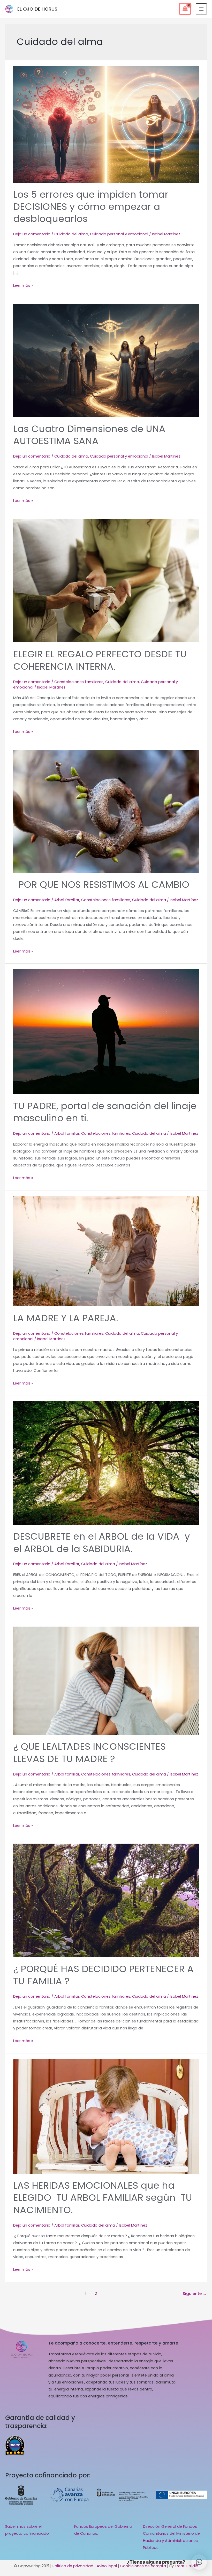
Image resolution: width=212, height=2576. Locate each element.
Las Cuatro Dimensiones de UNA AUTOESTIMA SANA (89, 435)
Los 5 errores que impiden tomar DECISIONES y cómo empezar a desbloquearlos (91, 207)
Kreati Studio (187, 2566)
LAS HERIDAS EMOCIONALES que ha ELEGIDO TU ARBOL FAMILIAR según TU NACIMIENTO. (103, 2198)
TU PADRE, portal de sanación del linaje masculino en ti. (105, 1112)
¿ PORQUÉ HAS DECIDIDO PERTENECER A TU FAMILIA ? (103, 1975)
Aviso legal (107, 2566)
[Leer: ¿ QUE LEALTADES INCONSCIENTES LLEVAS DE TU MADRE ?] (106, 1681)
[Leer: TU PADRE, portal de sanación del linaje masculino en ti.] (106, 1031)
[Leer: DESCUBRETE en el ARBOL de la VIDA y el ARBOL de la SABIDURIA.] (106, 1463)
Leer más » (23, 285)
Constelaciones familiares (79, 682)
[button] (199, 2562)
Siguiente (195, 2294)
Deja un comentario (32, 234)
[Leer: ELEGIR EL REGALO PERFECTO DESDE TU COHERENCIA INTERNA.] (106, 580)
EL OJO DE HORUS (37, 9)
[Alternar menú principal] (201, 9)
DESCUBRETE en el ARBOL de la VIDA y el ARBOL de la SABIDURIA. (102, 1542)
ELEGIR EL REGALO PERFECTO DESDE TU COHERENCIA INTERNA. (100, 660)
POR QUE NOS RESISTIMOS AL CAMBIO (101, 885)
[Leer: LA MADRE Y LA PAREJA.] (106, 1251)
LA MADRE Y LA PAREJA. (66, 1318)
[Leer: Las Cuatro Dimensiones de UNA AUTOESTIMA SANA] (106, 360)
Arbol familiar (67, 900)
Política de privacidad (73, 2566)
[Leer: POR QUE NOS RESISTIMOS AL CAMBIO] (106, 811)
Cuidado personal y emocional (119, 234)
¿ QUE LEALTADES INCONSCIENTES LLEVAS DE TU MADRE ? (89, 1753)
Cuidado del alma (71, 234)
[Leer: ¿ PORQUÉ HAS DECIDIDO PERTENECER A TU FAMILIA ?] (106, 1900)
